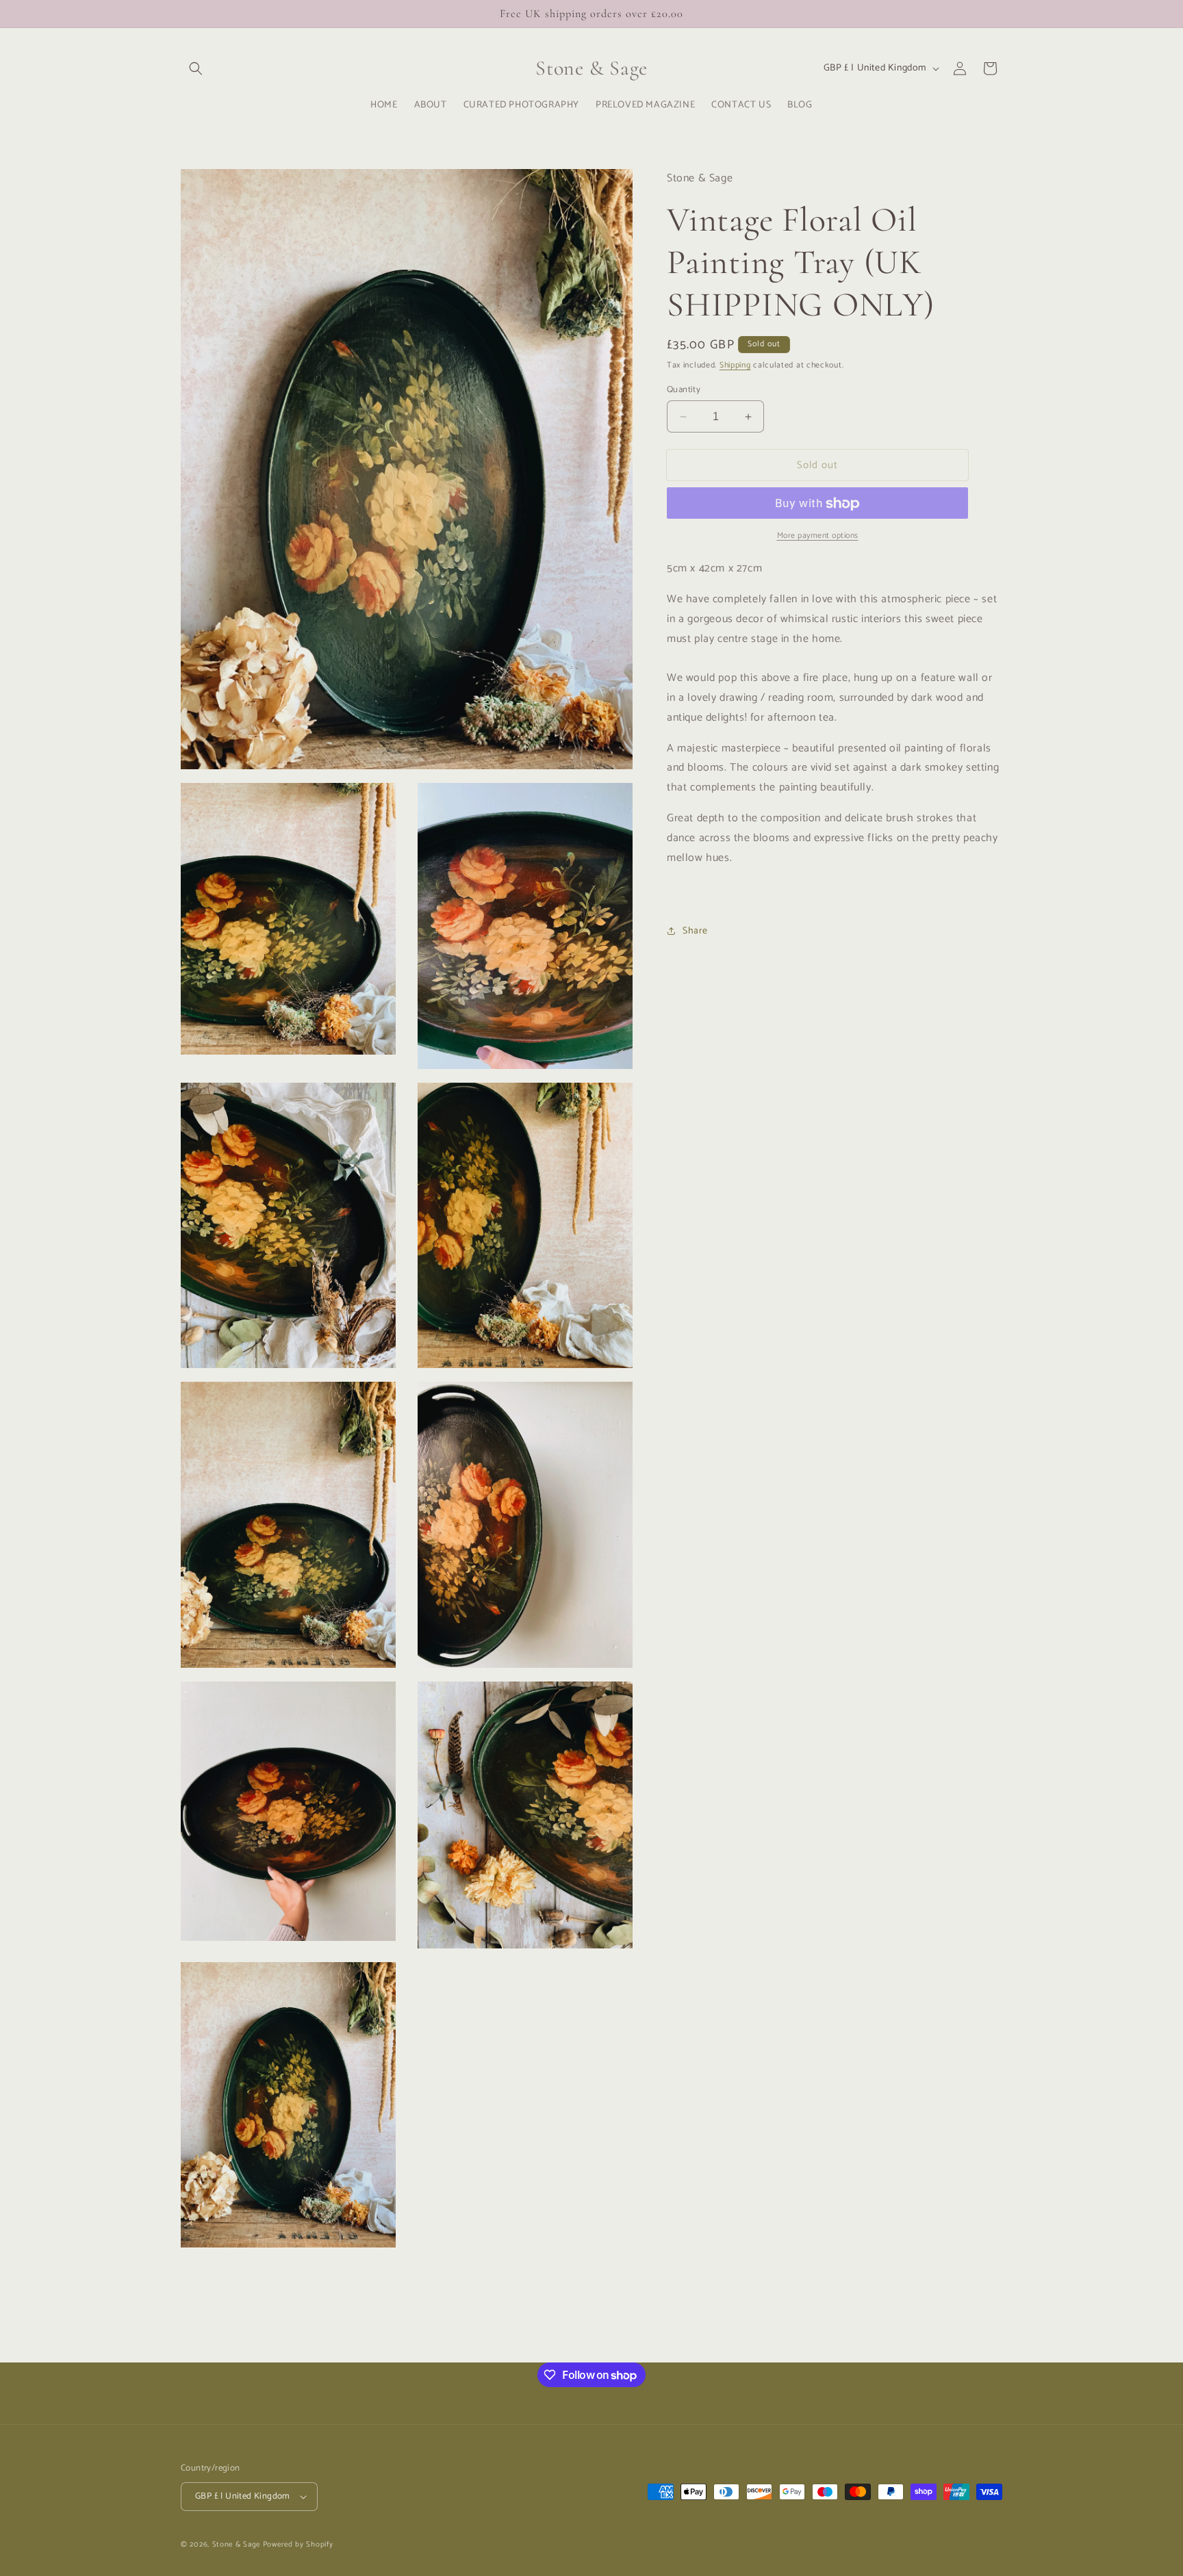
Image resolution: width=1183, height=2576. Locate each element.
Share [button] (695, 931)
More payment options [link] (818, 537)
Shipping (735, 366)
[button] (196, 68)
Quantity (684, 390)
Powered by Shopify (298, 2545)
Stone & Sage (238, 2545)
